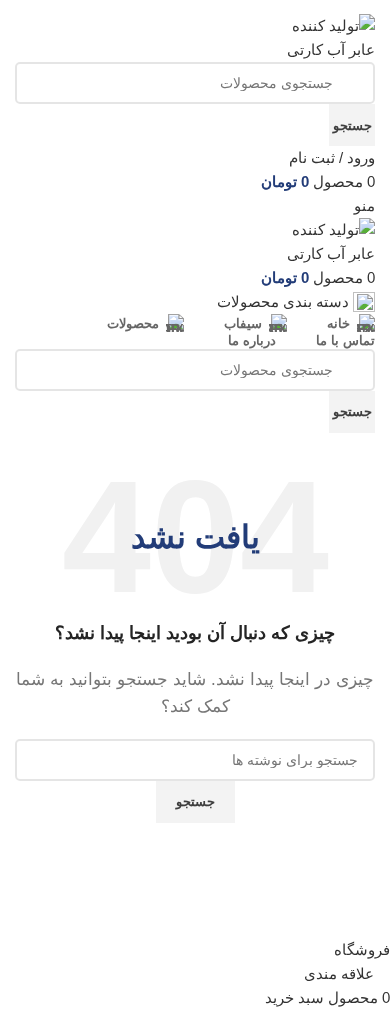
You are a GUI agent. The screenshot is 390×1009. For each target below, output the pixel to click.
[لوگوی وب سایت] (319, 36)
